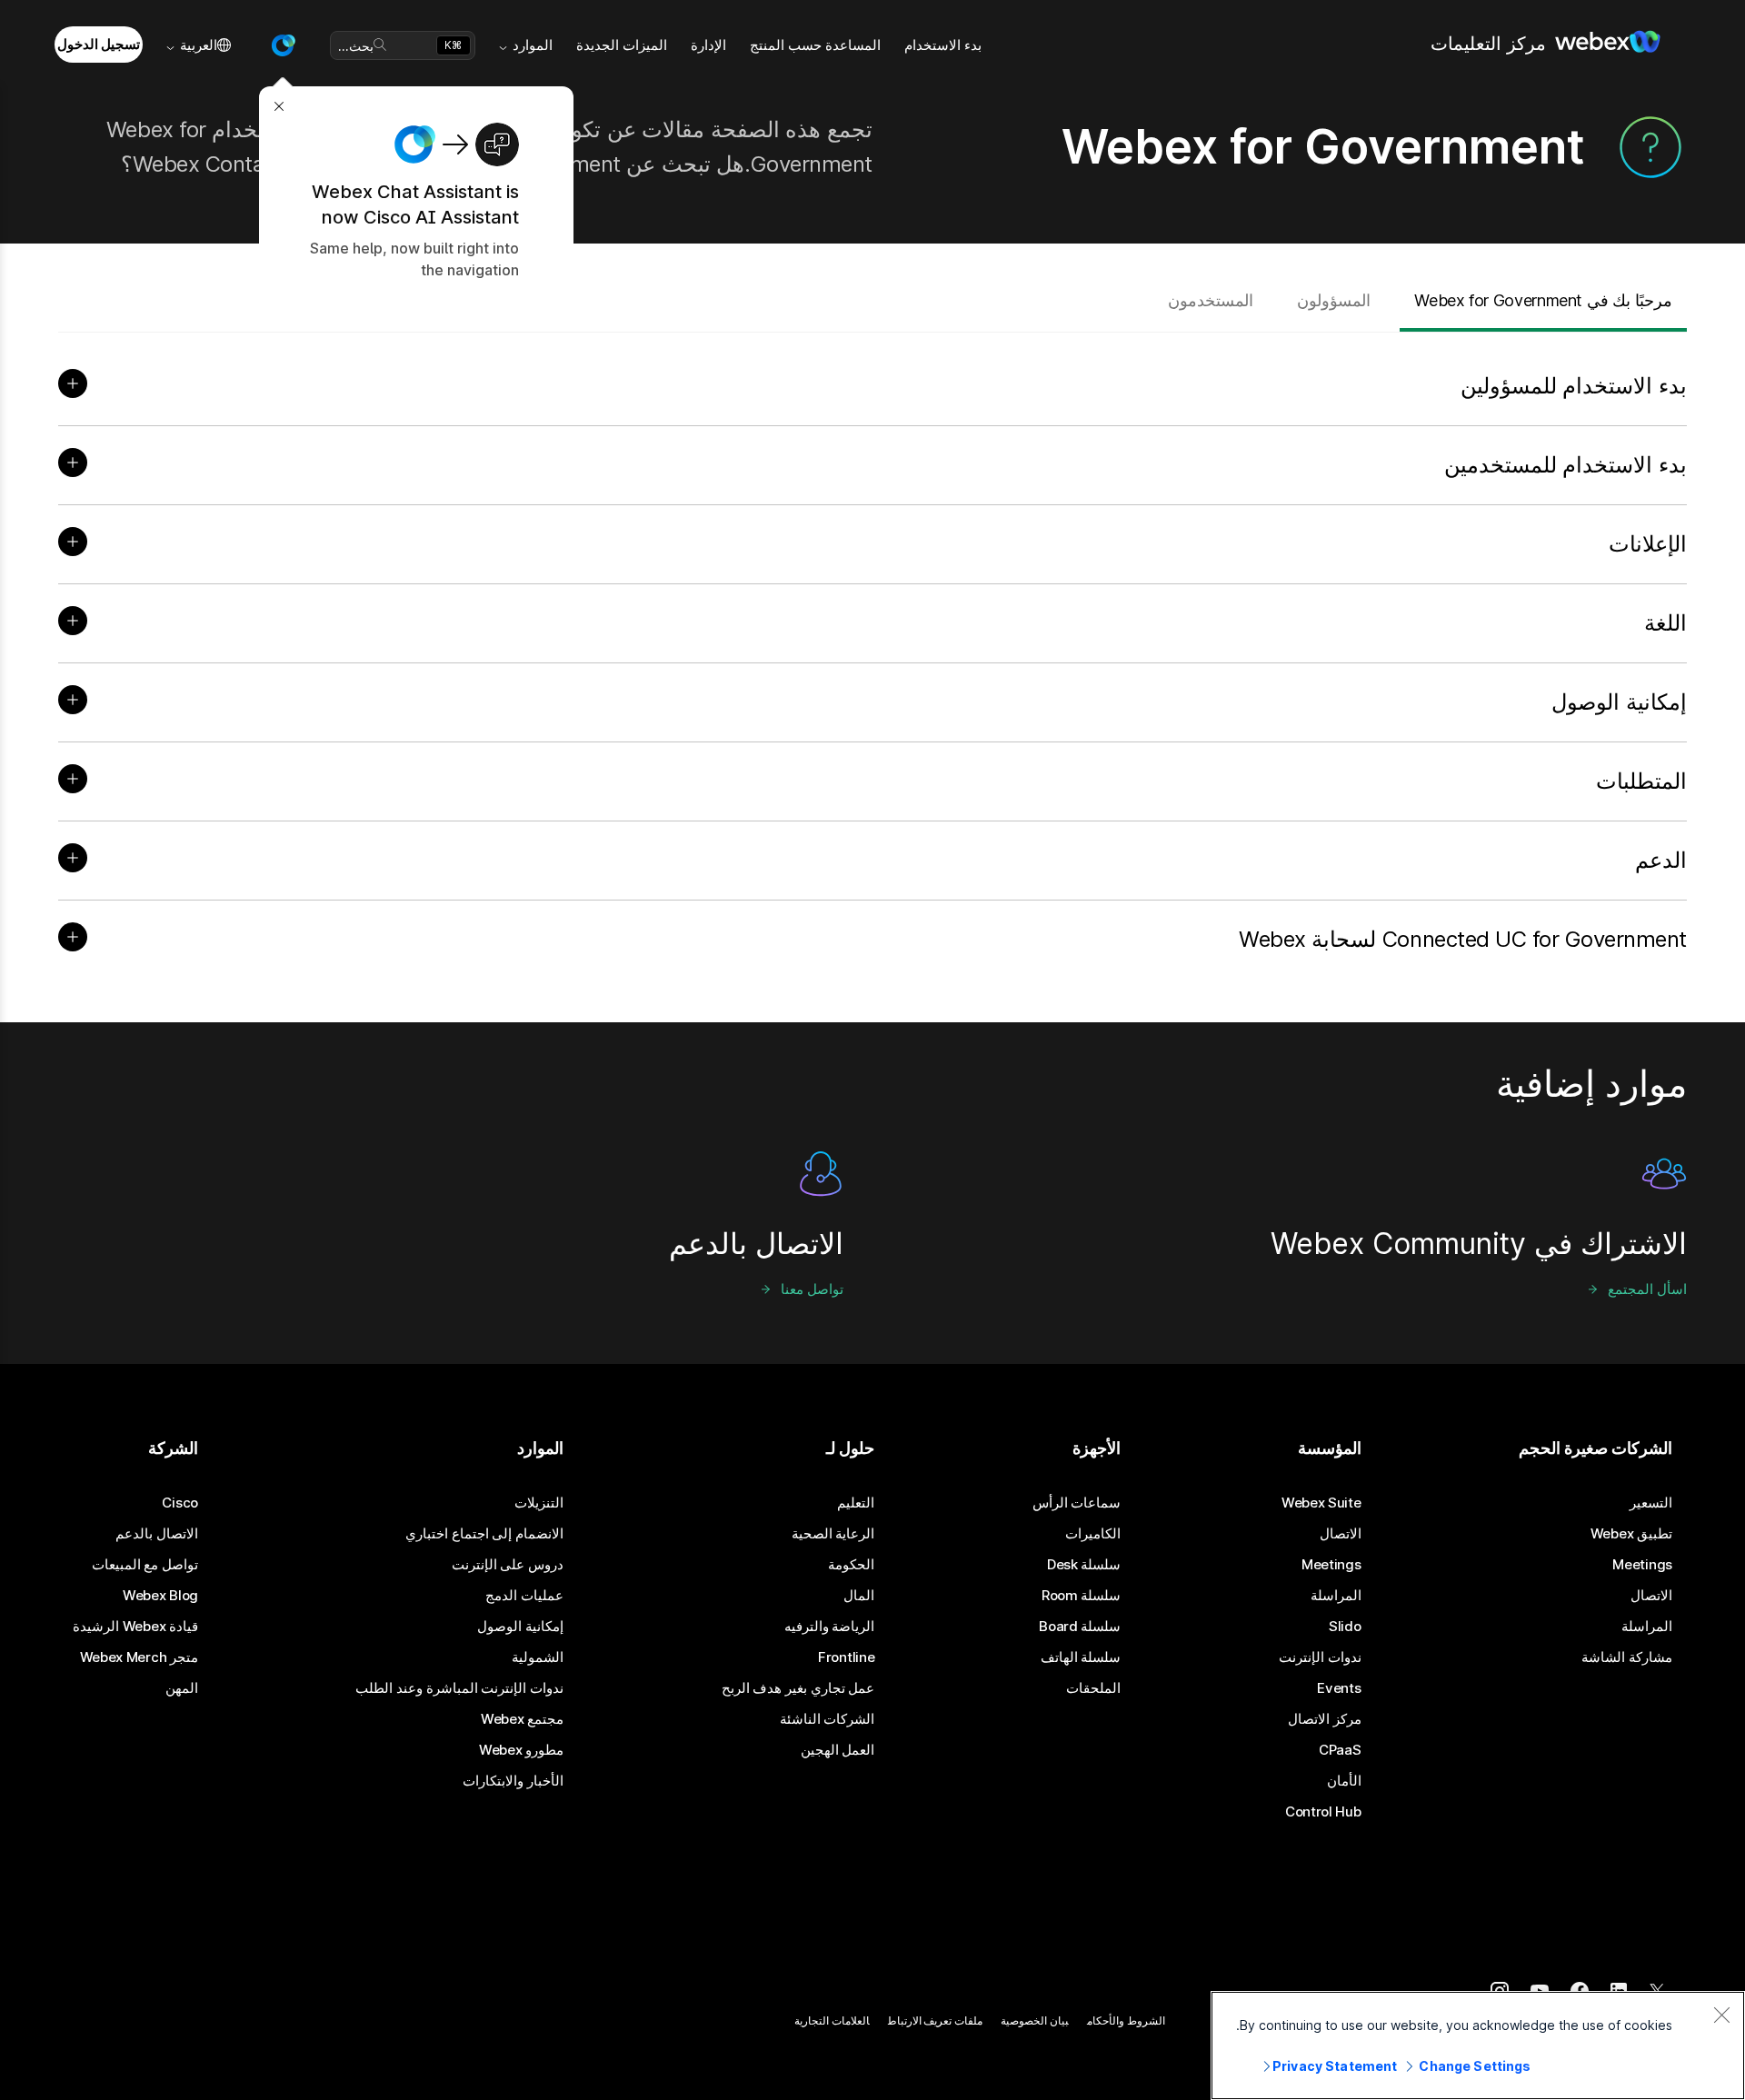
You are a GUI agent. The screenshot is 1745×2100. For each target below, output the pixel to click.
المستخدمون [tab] (1211, 300)
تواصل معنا (812, 1289)
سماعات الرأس (1077, 1503)
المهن (182, 1688)
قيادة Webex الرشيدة (135, 1627)
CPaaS (1340, 1750)
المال (859, 1596)
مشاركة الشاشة (1627, 1657)
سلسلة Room (1082, 1596)
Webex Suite (1321, 1503)
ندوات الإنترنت (1320, 1657)
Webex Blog (160, 1596)
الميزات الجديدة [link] (622, 45)
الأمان (1344, 1781)
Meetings (1642, 1565)
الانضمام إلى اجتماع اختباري (484, 1534)
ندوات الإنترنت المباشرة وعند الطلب (459, 1688)
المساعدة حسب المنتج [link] (815, 45)
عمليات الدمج (524, 1596)
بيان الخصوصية (1035, 2020)
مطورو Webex (521, 1750)
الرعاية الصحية (833, 1534)
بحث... (356, 46)
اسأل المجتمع (1647, 1289)
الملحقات (1093, 1688)
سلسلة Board (1080, 1627)
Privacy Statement (1335, 2066)
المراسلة (1647, 1627)
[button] (283, 45)
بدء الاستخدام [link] (943, 45)
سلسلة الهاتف (1081, 1657)
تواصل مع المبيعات (145, 1565)
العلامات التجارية (832, 2020)
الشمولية (538, 1657)
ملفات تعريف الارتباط (936, 2020)
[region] (1478, 2045)
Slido (1345, 1627)
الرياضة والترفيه (830, 1627)
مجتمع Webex (522, 1719)
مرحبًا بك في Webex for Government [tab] (1543, 300)
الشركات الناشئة (828, 1719)
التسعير (1651, 1503)
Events (1339, 1688)
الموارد (533, 45)
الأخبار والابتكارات (513, 1781)
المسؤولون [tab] (1334, 300)
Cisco (180, 1503)
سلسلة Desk (1084, 1565)
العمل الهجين (838, 1750)
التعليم (856, 1503)
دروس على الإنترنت (508, 1565)
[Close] (1721, 2015)
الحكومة (851, 1565)
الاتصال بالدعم (157, 1534)
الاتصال (1651, 1596)
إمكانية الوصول (520, 1627)
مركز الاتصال (1325, 1719)
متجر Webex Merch (139, 1657)
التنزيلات (539, 1503)
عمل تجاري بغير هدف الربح (798, 1688)
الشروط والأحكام (1126, 2020)
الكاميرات (1093, 1534)
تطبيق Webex (1631, 1534)
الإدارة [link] (708, 45)
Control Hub (1323, 1812)
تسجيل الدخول (99, 44)
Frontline (846, 1657)
